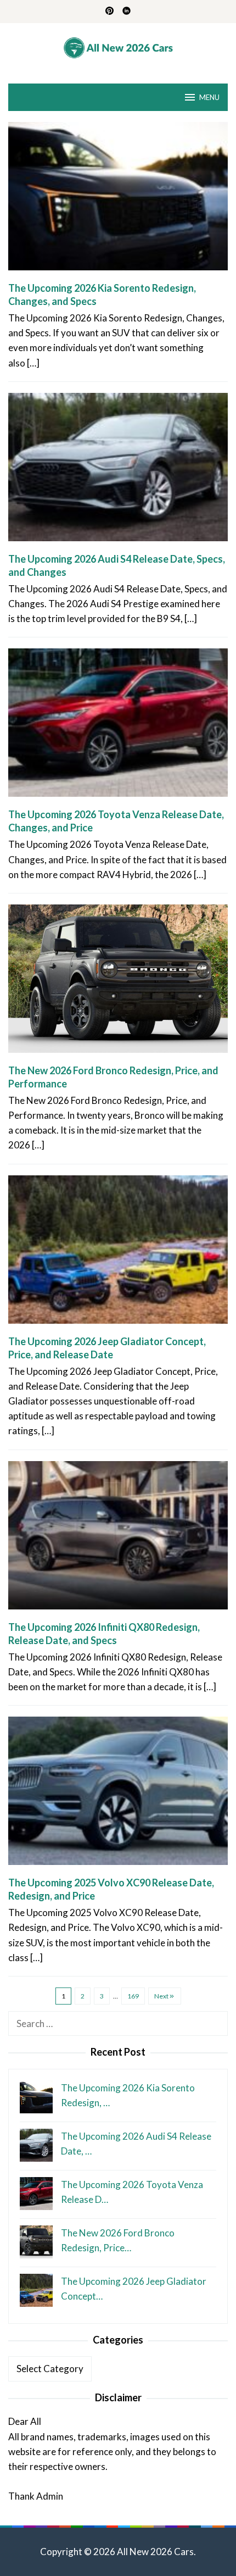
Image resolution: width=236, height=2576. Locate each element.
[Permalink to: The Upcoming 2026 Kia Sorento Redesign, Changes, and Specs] (118, 200)
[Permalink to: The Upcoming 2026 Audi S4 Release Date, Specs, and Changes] (118, 471)
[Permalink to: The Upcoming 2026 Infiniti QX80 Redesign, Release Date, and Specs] (118, 1539)
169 (133, 1996)
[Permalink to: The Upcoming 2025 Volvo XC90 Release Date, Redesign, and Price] (118, 1795)
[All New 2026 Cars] (118, 46)
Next (161, 1996)
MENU (209, 97)
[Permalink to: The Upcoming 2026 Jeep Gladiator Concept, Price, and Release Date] (118, 1254)
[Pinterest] (109, 12)
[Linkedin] (127, 12)
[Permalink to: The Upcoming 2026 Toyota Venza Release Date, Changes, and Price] (118, 727)
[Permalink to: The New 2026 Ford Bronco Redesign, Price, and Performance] (118, 983)
